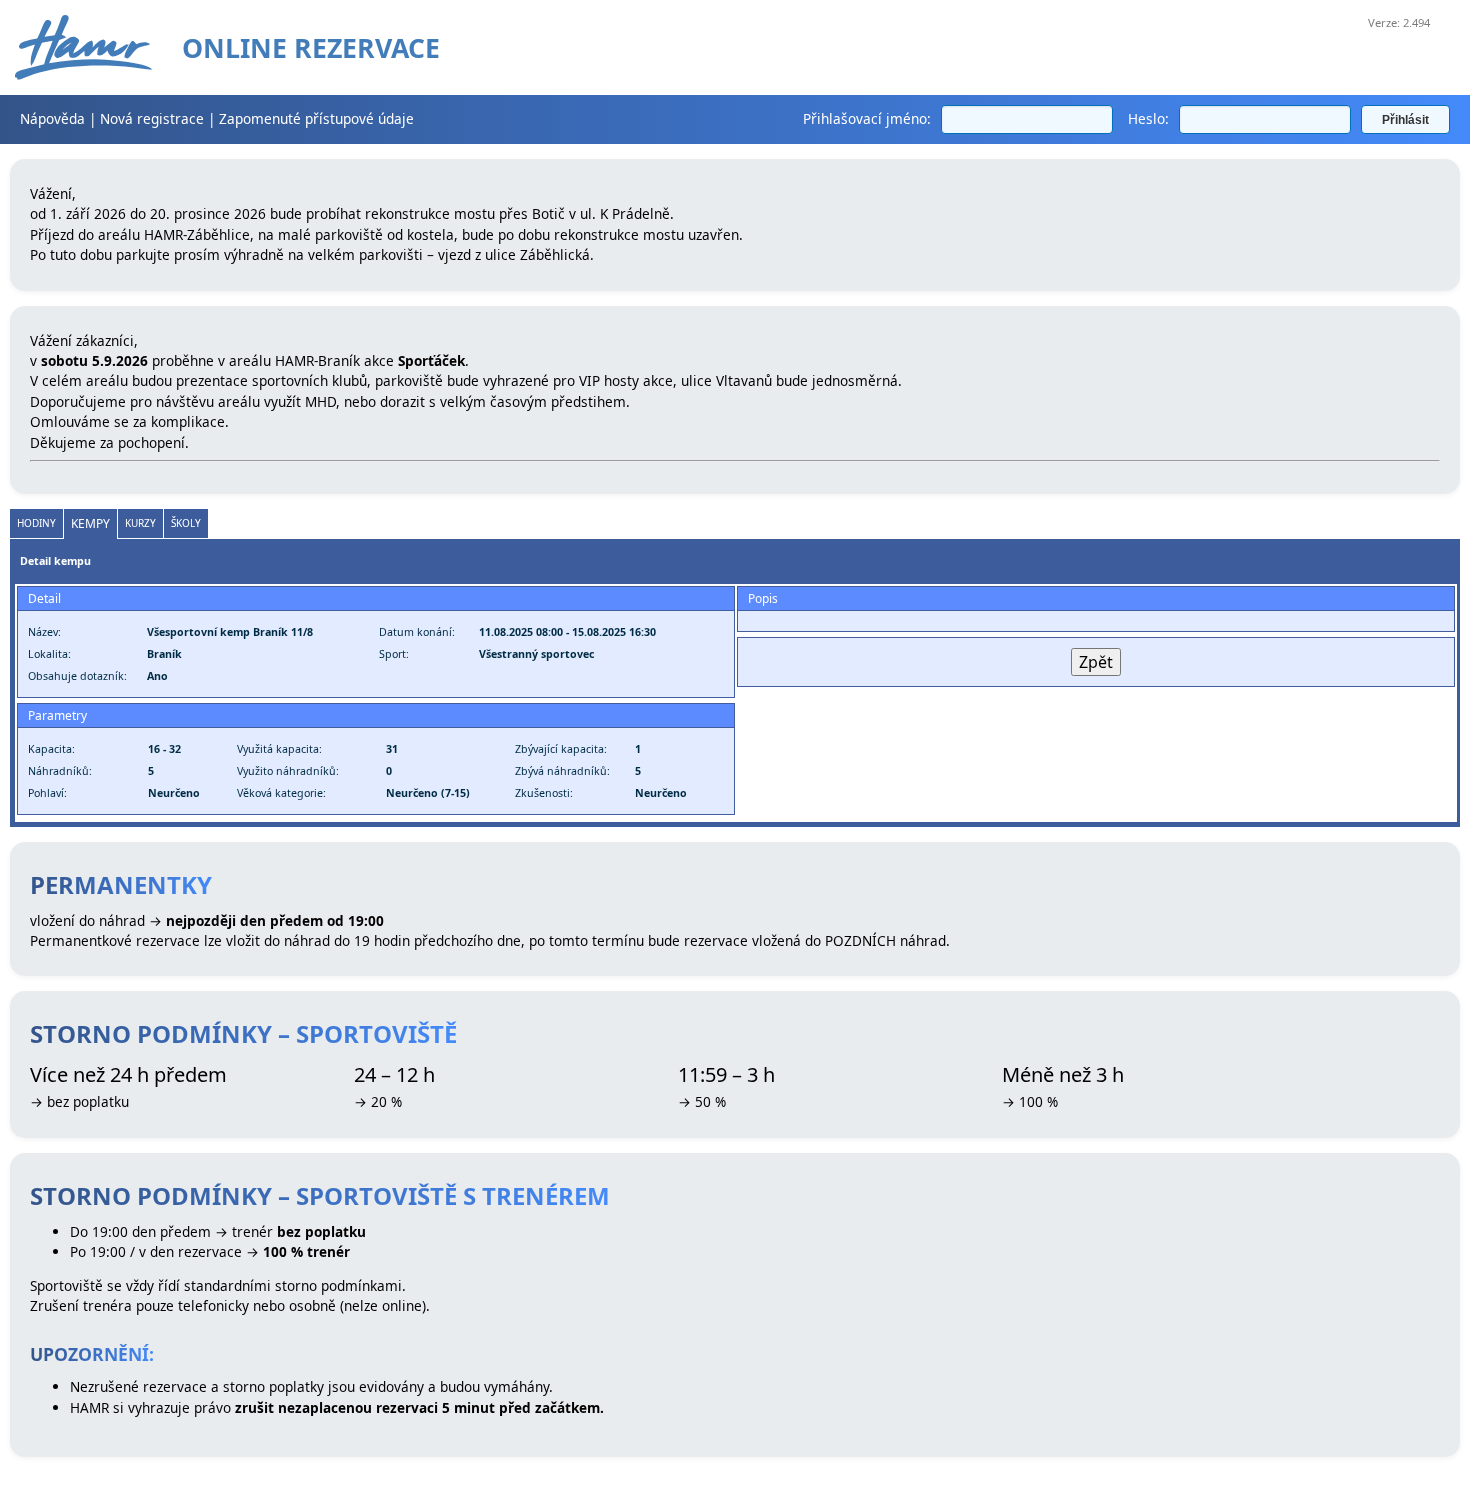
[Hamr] (83, 47)
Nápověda (52, 118)
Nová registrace (152, 118)
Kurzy (140, 523)
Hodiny (36, 523)
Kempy (90, 523)
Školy (186, 523)
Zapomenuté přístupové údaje (316, 118)
